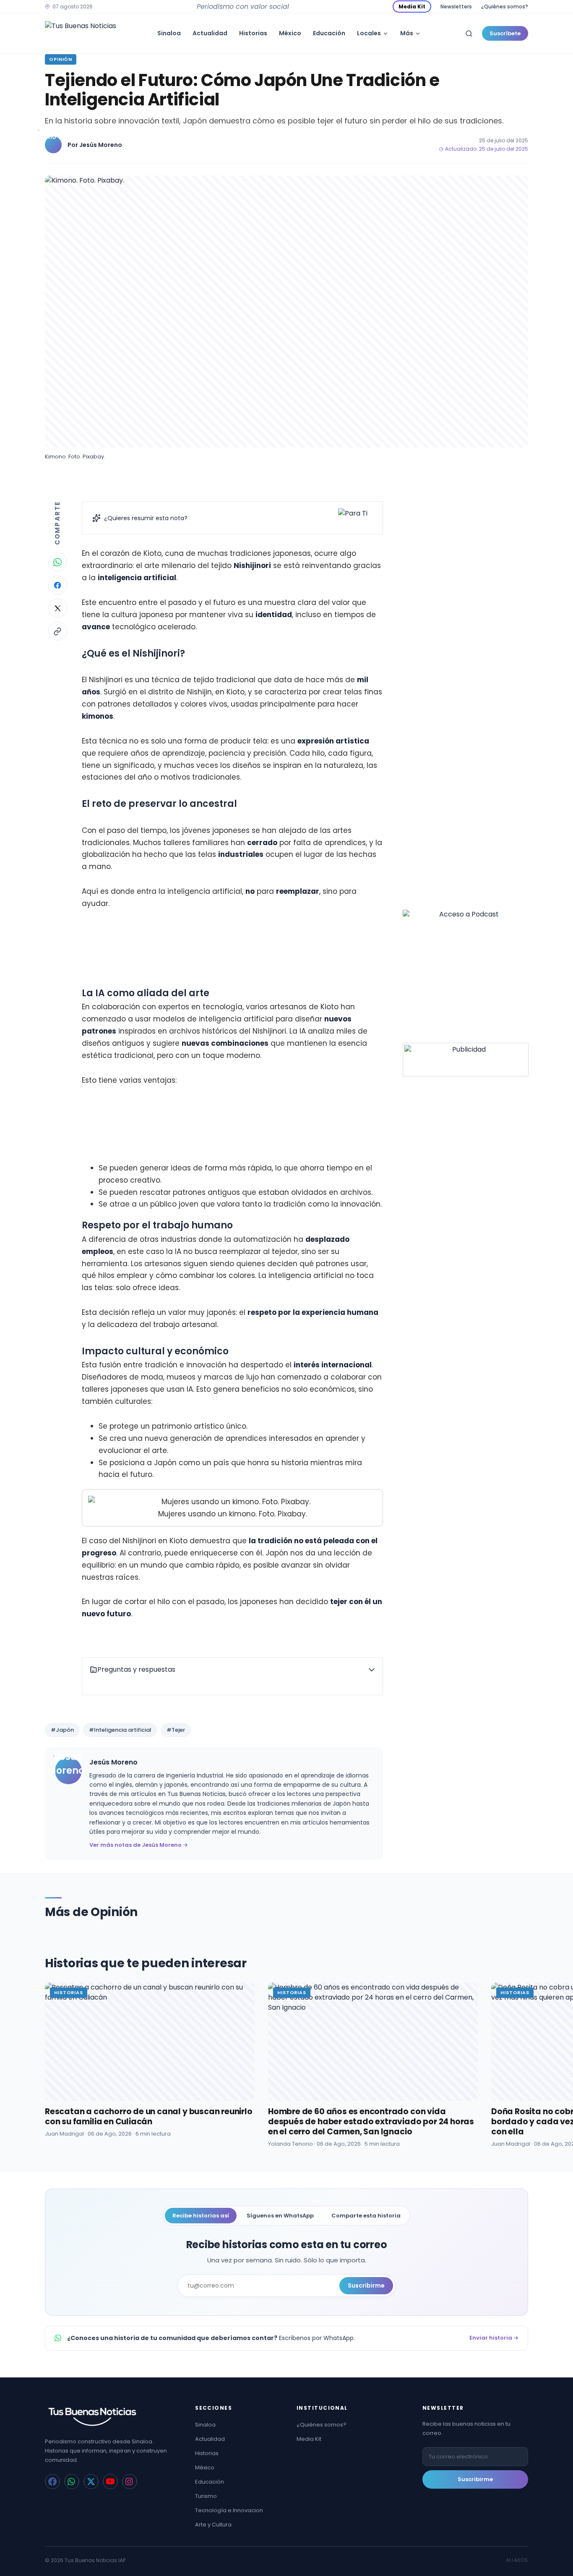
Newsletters (456, 7)
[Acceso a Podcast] (466, 973)
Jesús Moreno (101, 145)
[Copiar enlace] (58, 631)
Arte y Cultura (213, 2525)
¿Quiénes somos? (505, 7)
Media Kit (412, 7)
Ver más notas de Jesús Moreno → (139, 1845)
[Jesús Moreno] (53, 145)
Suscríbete (505, 33)
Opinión (61, 59)
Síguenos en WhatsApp (280, 2216)
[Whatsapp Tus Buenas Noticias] (72, 2482)
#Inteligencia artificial (120, 1730)
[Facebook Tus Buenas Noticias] (52, 2482)
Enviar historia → (494, 2338)
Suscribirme (366, 2285)
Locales (369, 33)
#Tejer (176, 1730)
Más (407, 33)
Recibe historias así (201, 2216)
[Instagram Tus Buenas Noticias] (130, 2482)
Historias (253, 33)
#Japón (62, 1730)
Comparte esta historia (366, 2216)
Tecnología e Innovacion (229, 2510)
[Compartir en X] (58, 608)
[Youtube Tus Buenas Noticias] (110, 2482)
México (290, 33)
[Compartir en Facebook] (58, 585)
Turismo (206, 2496)
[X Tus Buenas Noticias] (91, 2482)
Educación (329, 33)
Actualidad (210, 33)
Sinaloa (169, 33)
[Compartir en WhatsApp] (58, 562)
